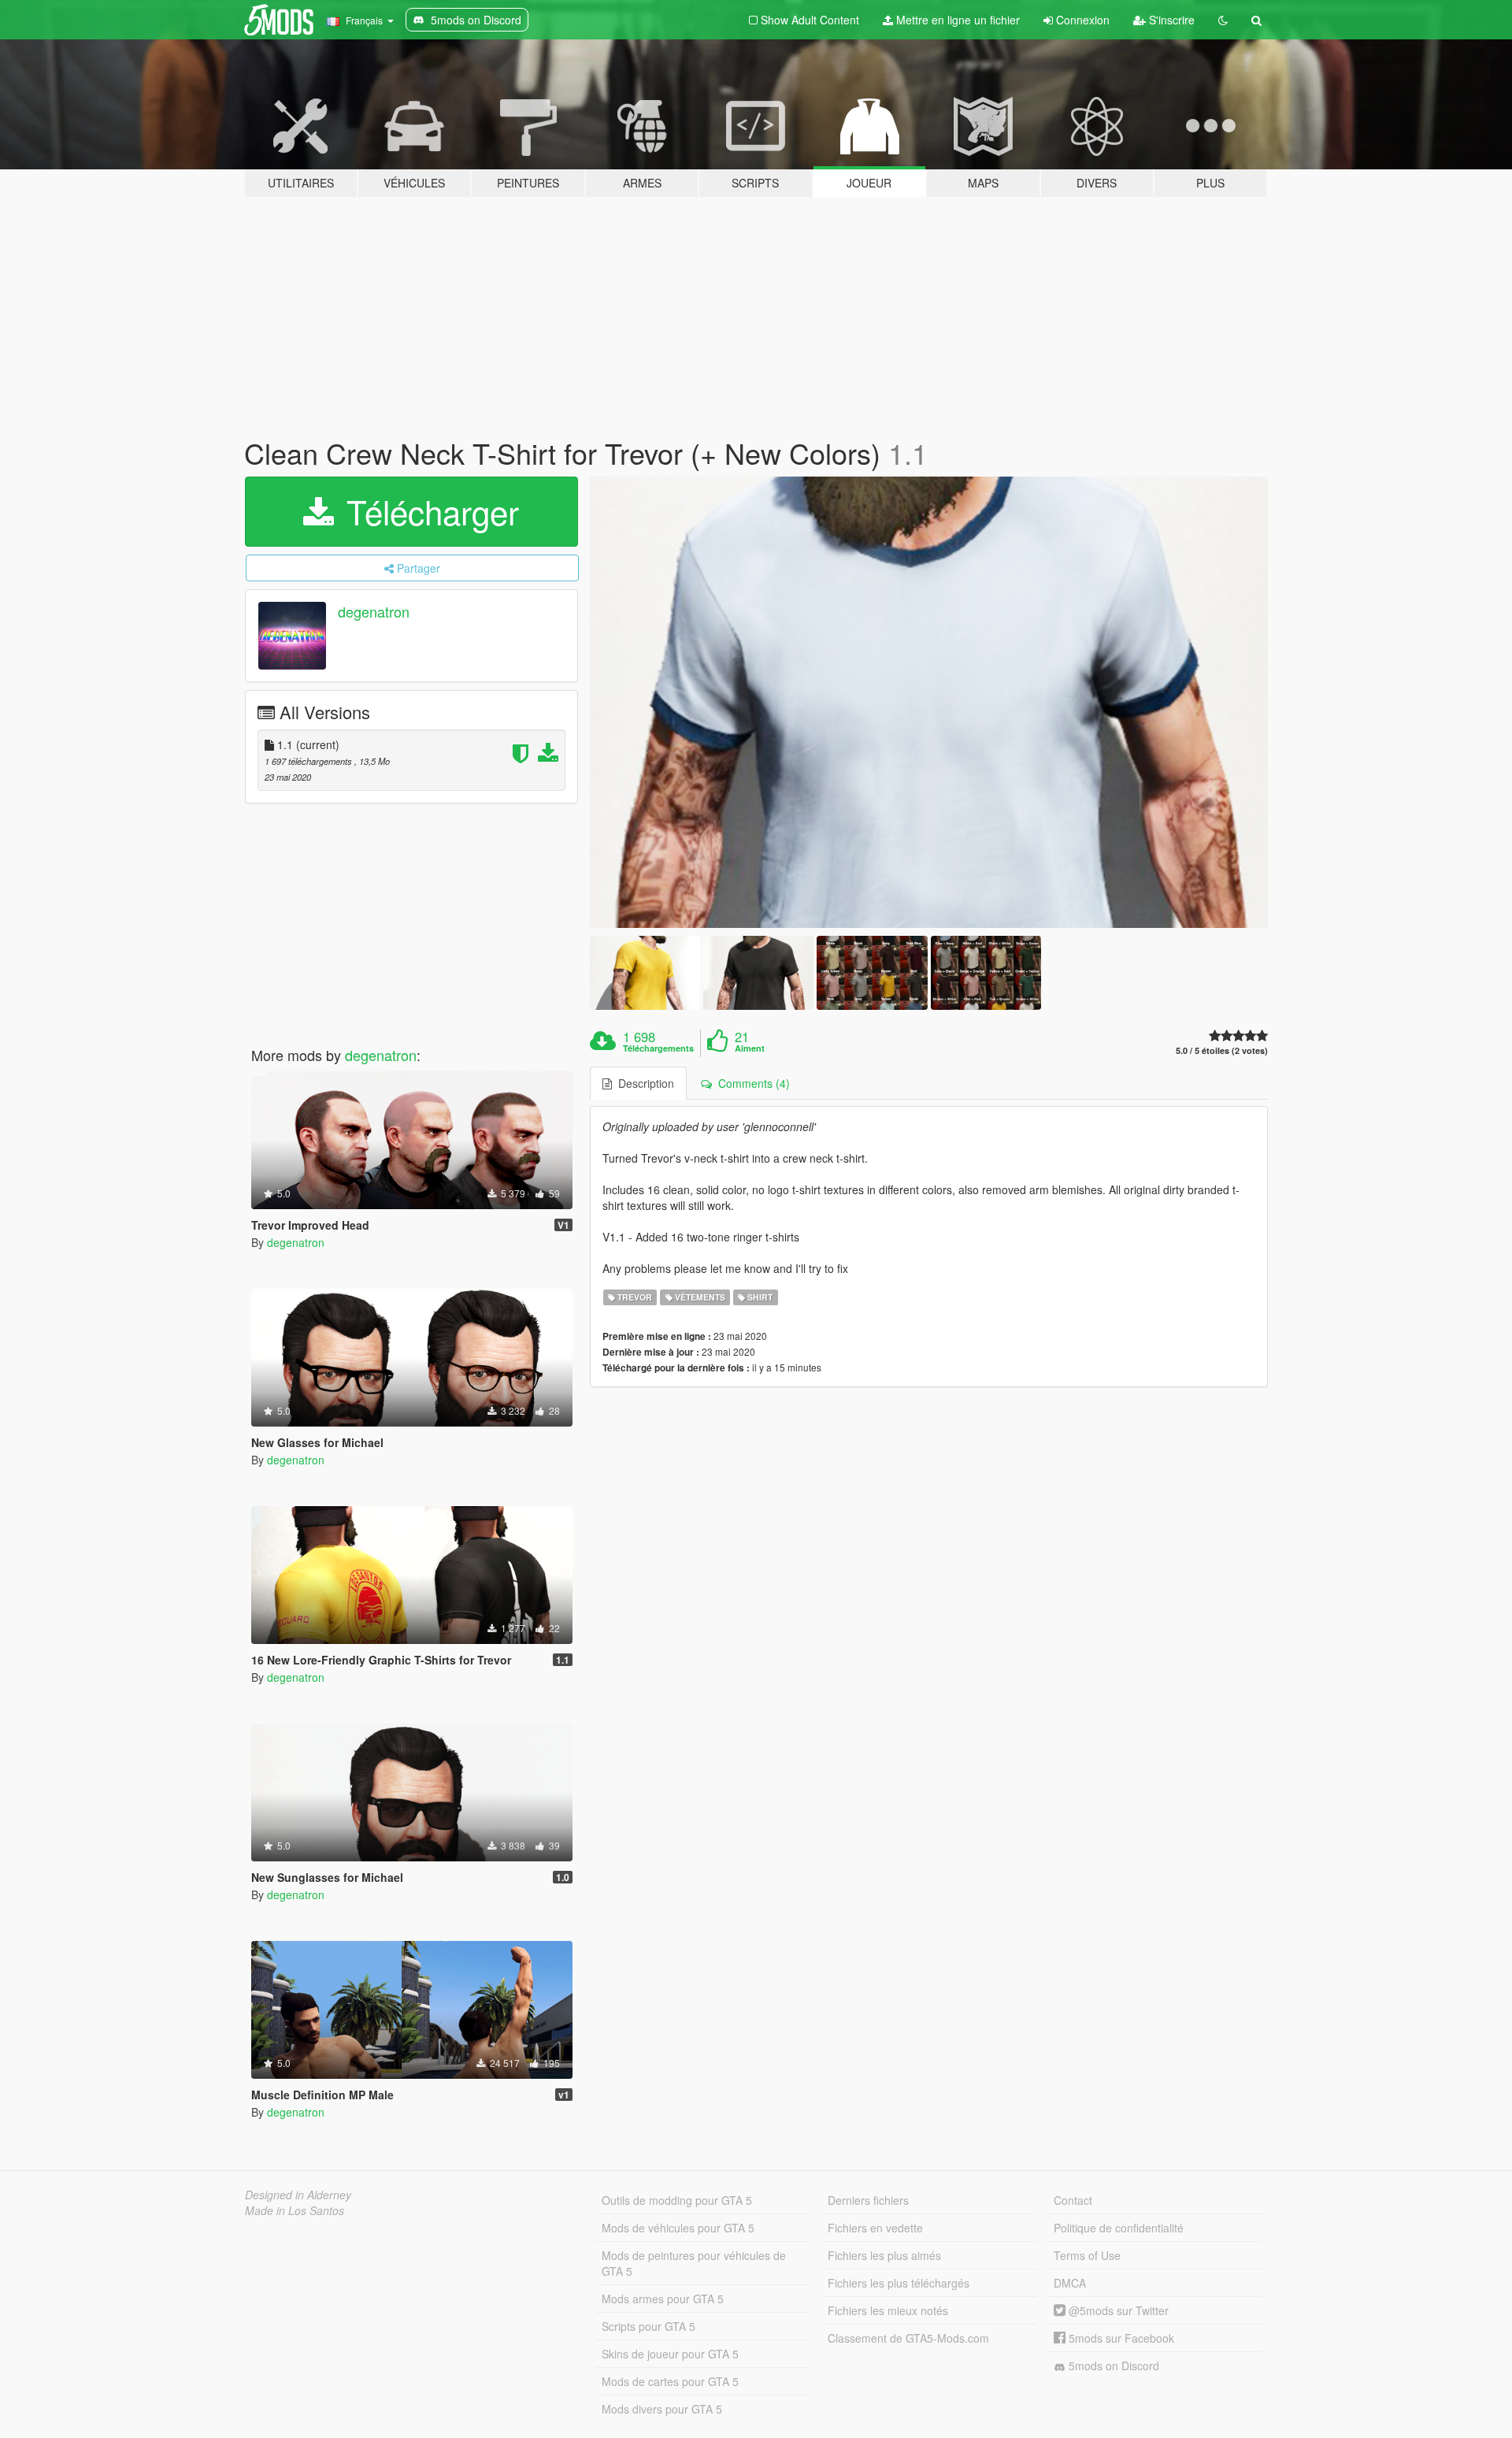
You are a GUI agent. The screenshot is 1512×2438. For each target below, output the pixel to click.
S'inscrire (1170, 20)
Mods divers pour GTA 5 (662, 2409)
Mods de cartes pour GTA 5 (670, 2381)
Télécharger (428, 511)
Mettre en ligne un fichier (956, 20)
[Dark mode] (1223, 20)
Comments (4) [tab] (751, 1083)
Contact (1073, 2200)
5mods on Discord (1112, 2366)
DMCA (1070, 2283)
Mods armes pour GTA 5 (663, 2299)
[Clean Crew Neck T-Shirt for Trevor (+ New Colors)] (929, 703)
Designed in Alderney (298, 2195)
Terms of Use (1087, 2255)
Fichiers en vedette (875, 2228)
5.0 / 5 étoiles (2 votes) (1222, 1050)
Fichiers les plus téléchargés (899, 2283)
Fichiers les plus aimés (884, 2255)
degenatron (374, 611)
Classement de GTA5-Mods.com (908, 2338)
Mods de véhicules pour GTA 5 (678, 2228)
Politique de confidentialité (1119, 2228)
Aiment (750, 1048)
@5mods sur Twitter (1117, 2310)
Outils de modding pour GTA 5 (677, 2200)
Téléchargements (658, 1048)
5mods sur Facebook (1120, 2338)
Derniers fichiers (868, 2200)
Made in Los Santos (295, 2210)
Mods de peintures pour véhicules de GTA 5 (694, 2263)
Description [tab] (643, 1083)
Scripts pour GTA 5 (649, 2326)
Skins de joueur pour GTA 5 (670, 2354)
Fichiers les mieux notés (888, 2310)
